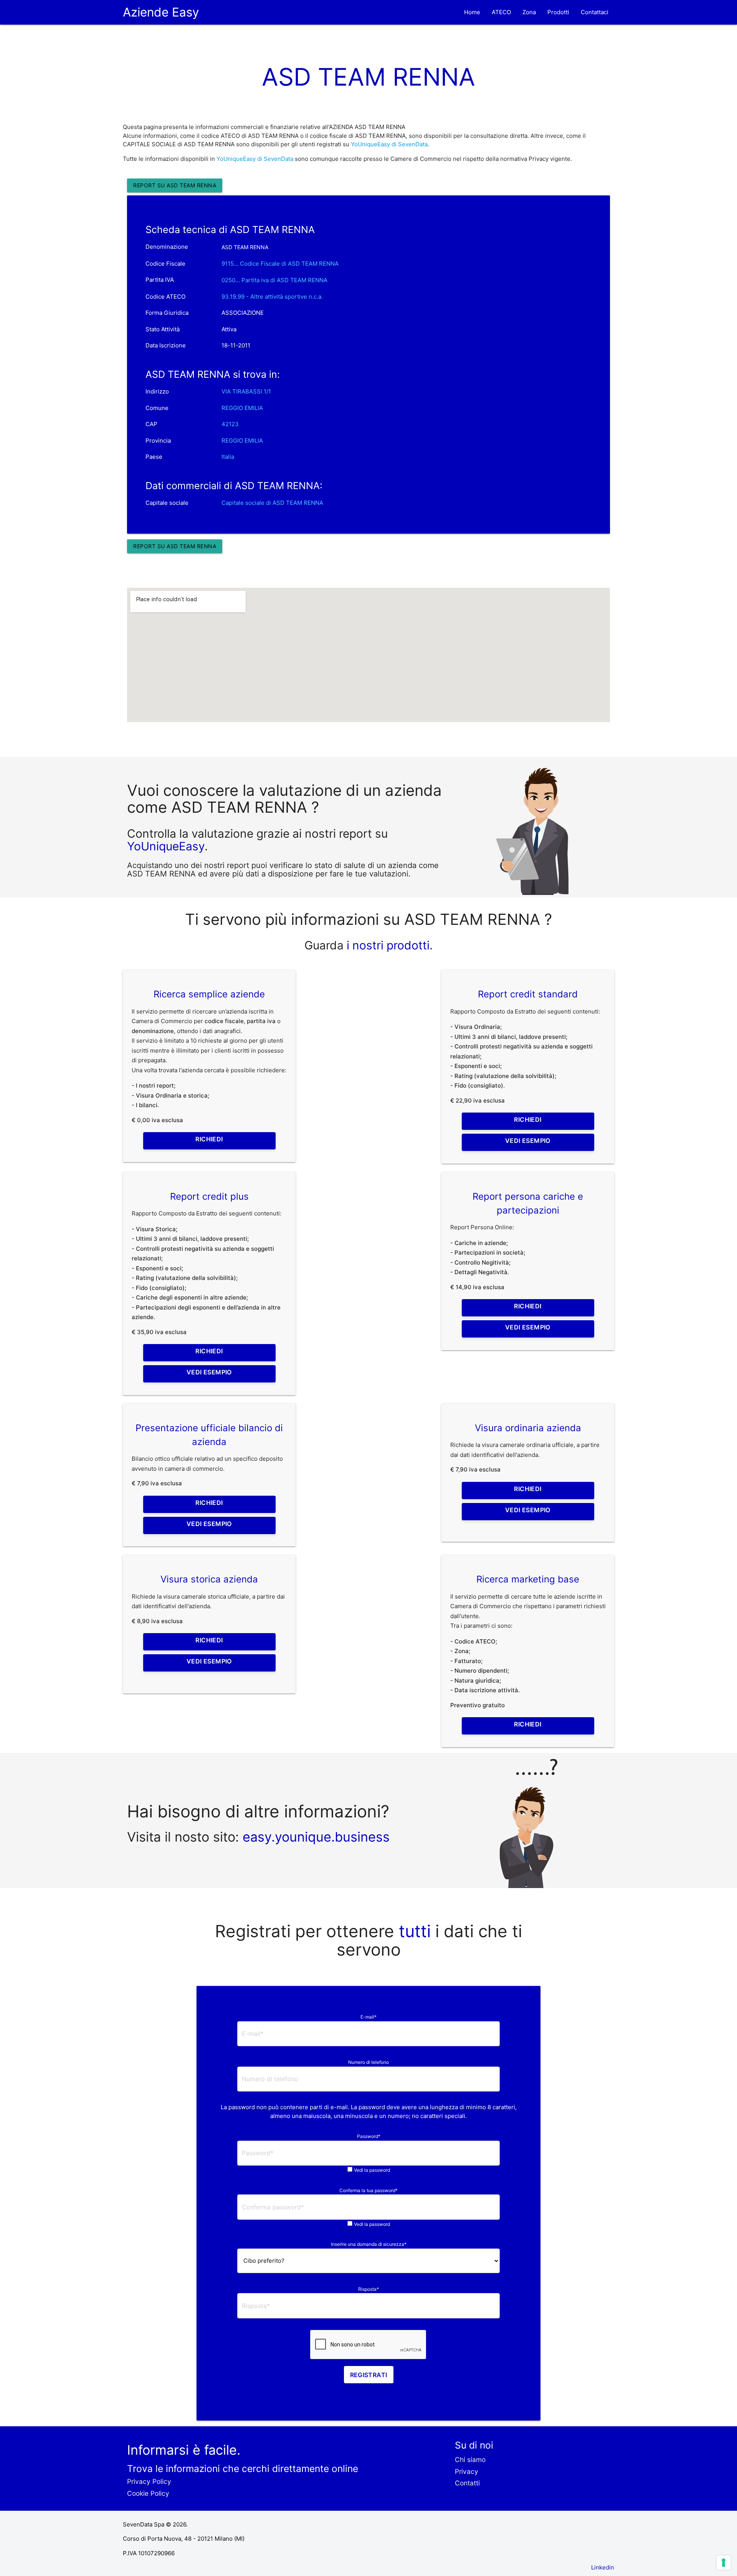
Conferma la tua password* (368, 2190)
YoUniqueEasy (166, 846)
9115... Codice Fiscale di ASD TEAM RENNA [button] (280, 264)
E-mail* (368, 2017)
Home (472, 12)
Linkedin (603, 2567)
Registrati (369, 2375)
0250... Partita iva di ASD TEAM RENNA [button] (274, 280)
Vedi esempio (528, 1141)
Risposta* (368, 2289)
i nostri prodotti (387, 945)
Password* (369, 2136)
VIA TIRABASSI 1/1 (246, 391)
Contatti (467, 2483)
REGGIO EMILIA (242, 408)
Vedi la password (372, 2170)
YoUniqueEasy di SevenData (389, 144)
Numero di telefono (368, 2062)
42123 (230, 424)
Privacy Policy (149, 2481)
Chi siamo (470, 2459)
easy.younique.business (316, 1837)
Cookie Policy (148, 2493)
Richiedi (209, 1139)
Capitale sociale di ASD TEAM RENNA (272, 503)
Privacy (467, 2471)
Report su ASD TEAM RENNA (175, 185)
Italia (228, 457)
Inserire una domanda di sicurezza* (369, 2244)
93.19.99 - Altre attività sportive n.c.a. (272, 297)
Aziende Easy (161, 12)
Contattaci (595, 12)
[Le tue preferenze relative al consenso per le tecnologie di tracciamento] (724, 2563)
